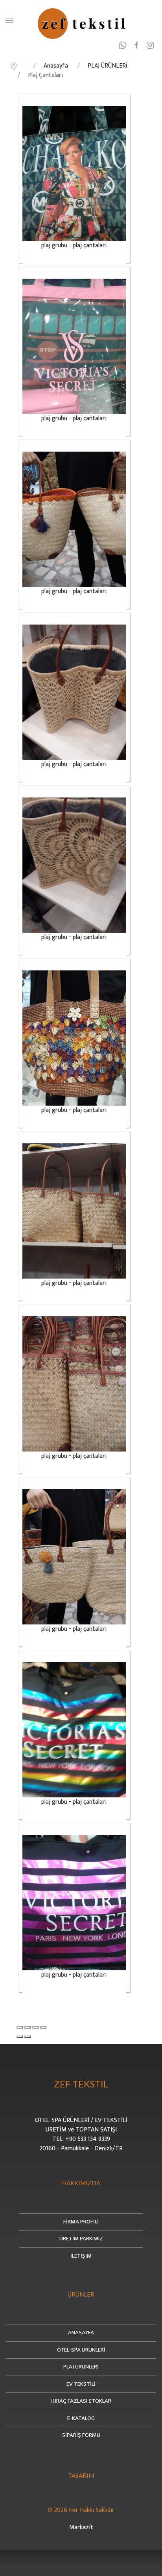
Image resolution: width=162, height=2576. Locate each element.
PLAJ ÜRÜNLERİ (81, 2367)
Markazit (81, 2527)
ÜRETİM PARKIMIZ (81, 2239)
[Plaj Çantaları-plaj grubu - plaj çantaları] (74, 173)
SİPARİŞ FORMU (81, 2435)
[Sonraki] (28, 2037)
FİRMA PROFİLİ (81, 2222)
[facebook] (137, 45)
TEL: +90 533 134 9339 (81, 2139)
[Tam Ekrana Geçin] (35, 2027)
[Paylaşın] (28, 2027)
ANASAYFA (81, 2333)
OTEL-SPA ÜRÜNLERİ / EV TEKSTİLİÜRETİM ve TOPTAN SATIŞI (81, 2125)
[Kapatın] (20, 2027)
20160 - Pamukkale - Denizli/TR (81, 2149)
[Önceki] (20, 2037)
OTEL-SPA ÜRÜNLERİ (81, 2350)
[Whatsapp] (124, 45)
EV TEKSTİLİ (81, 2384)
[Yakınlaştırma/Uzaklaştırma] (43, 2027)
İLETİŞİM (81, 2256)
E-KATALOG (81, 2419)
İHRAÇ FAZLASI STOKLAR (81, 2401)
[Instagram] (151, 45)
